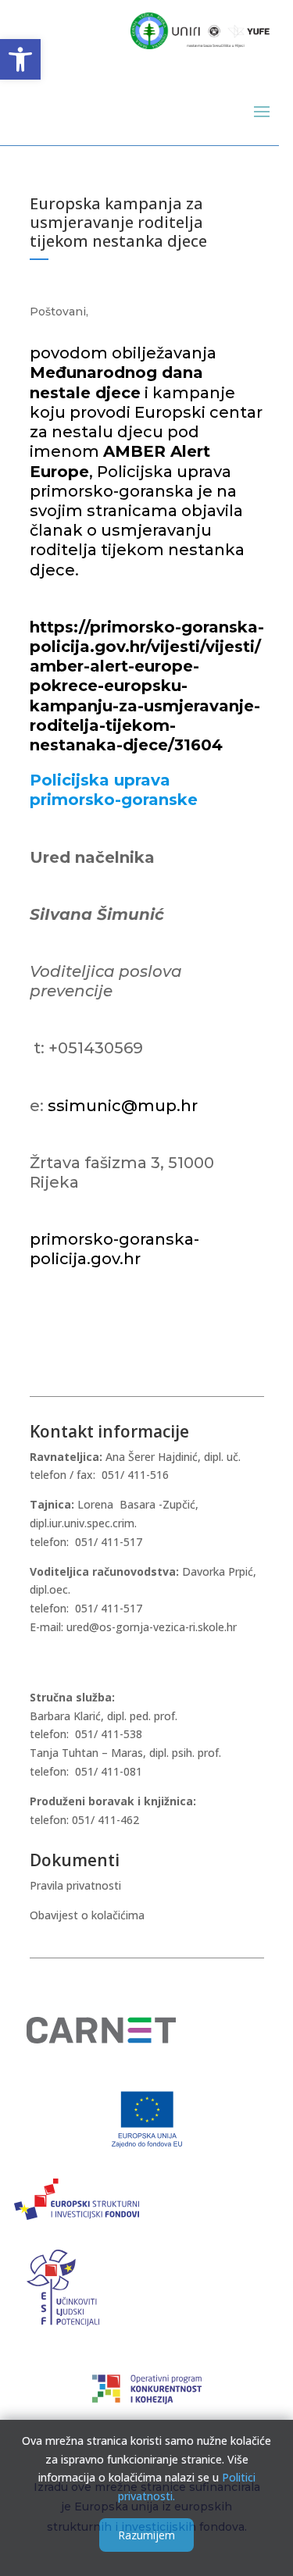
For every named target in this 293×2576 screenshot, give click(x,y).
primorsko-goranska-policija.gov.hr (114, 1249)
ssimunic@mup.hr (123, 1106)
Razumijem (146, 2535)
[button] (20, 59)
